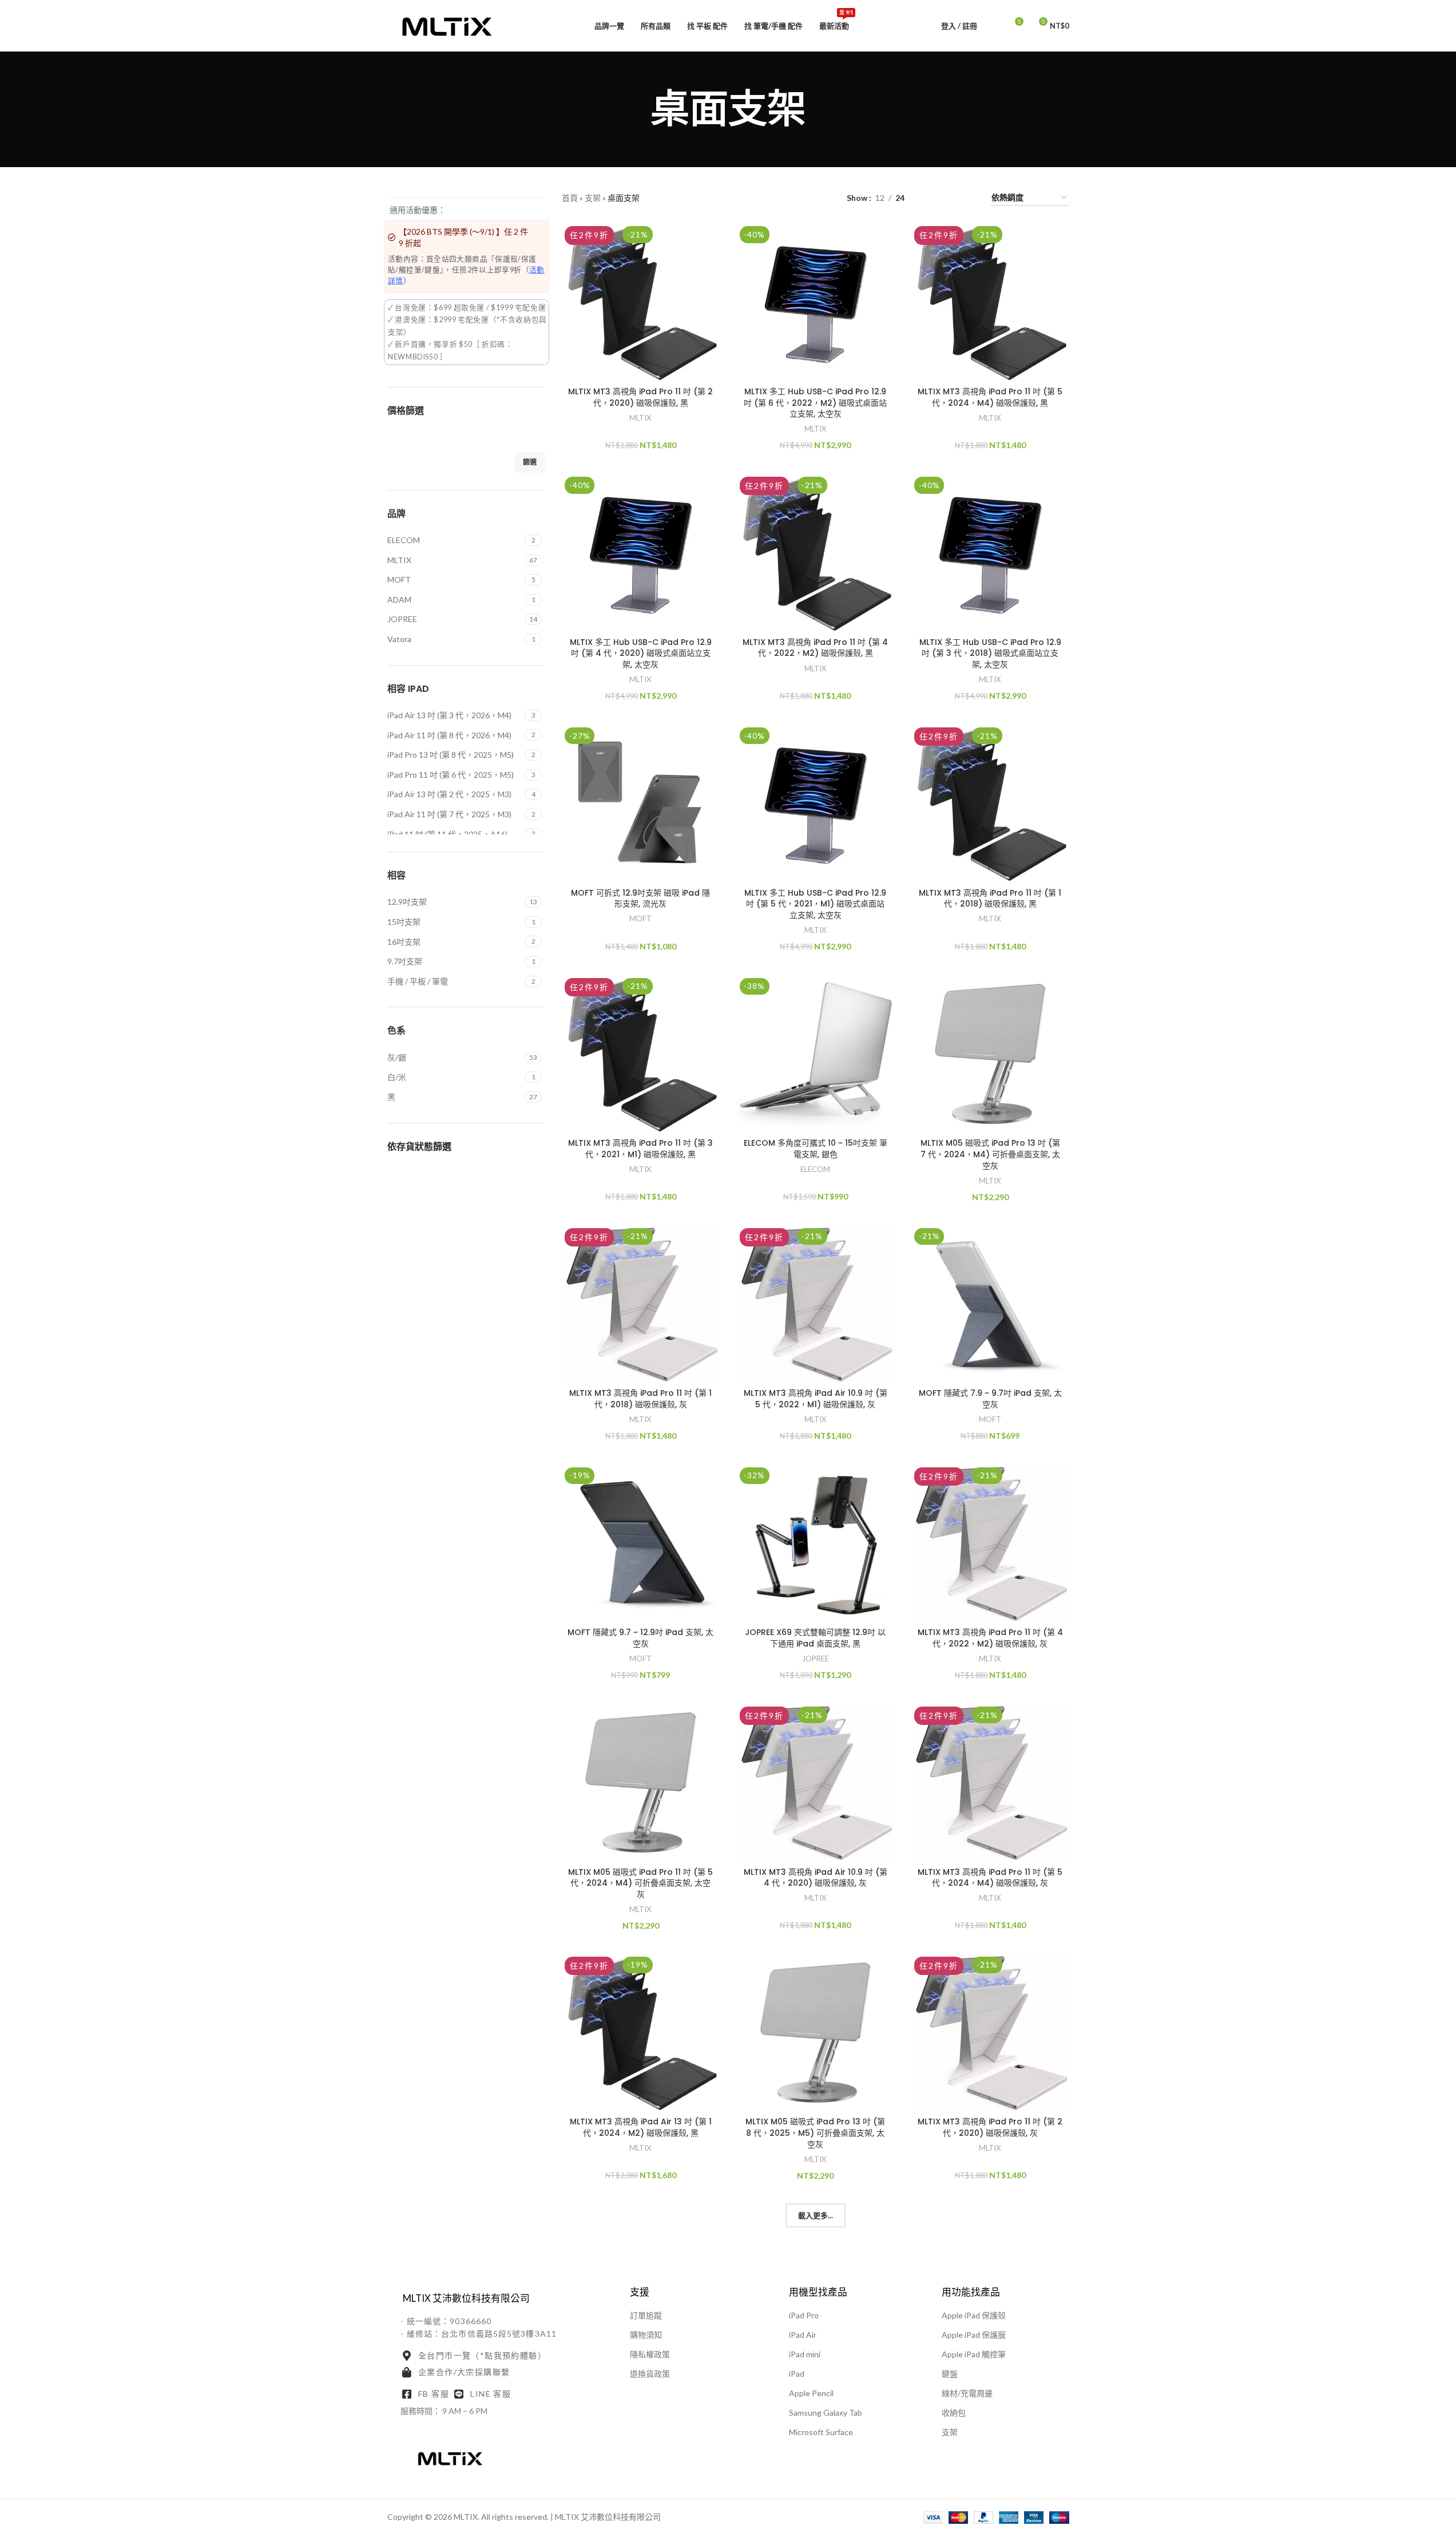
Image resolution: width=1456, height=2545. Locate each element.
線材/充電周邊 (967, 2393)
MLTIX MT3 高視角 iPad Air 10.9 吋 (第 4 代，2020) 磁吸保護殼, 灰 (816, 1878)
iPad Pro (804, 2315)
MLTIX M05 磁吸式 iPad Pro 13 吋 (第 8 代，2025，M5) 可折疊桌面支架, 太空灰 (815, 2133)
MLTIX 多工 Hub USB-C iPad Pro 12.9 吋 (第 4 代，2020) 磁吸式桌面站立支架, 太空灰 (641, 653)
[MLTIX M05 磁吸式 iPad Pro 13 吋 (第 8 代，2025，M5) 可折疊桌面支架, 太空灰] (816, 2033)
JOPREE (816, 1659)
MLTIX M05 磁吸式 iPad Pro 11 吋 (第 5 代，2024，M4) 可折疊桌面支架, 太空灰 (640, 1883)
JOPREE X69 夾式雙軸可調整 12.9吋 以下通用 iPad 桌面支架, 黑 (815, 1638)
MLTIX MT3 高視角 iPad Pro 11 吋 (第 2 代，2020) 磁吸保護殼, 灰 (990, 2127)
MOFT (640, 919)
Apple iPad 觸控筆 (974, 2354)
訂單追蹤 (646, 2315)
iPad (797, 2374)
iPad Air (803, 2335)
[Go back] (636, 109)
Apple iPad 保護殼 (974, 2315)
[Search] (993, 26)
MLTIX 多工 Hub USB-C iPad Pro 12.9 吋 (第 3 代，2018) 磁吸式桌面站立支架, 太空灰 (990, 653)
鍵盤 (950, 2374)
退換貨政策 (650, 2374)
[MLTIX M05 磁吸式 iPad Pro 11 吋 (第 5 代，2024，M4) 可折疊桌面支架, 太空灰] (641, 1783)
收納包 (954, 2413)
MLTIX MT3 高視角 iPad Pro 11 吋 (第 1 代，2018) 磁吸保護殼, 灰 (640, 1399)
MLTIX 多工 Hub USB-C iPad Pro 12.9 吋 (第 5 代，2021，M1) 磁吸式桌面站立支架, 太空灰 (815, 904)
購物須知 (646, 2335)
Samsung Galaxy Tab (826, 2413)
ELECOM (815, 1169)
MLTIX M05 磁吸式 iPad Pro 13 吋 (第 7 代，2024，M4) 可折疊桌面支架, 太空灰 (990, 1154)
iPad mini (805, 2354)
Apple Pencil (811, 2393)
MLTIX (640, 418)
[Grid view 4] (968, 198)
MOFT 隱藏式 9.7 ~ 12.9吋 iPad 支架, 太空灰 (640, 1638)
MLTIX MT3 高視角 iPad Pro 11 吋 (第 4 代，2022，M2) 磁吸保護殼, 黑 (815, 648)
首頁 (570, 198)
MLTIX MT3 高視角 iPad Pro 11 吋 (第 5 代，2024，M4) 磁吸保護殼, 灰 (990, 1878)
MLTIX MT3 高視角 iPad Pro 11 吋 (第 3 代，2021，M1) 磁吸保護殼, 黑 (640, 1149)
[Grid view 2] (931, 198)
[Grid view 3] (949, 198)
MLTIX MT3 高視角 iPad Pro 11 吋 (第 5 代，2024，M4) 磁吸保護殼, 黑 (990, 397)
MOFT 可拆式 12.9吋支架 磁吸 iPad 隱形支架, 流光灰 (640, 899)
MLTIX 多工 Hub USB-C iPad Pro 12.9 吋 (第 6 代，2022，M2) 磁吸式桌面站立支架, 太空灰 (815, 403)
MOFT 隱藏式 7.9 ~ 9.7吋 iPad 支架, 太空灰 (990, 1399)
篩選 (530, 462)
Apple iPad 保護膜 (974, 2335)
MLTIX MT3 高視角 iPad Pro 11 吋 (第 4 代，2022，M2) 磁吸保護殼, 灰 (990, 1638)
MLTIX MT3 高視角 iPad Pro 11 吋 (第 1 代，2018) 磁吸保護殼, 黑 (990, 899)
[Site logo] (447, 25)
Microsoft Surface (821, 2432)
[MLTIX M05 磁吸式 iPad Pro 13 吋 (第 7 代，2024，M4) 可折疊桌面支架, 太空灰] (990, 1054)
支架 (593, 198)
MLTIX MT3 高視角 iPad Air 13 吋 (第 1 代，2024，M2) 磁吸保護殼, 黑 (641, 2127)
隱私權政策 (650, 2354)
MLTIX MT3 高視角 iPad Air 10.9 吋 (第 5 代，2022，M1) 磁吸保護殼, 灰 (816, 1399)
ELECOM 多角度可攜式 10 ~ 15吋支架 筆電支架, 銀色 (816, 1149)
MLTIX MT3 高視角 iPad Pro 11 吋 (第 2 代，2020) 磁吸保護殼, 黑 (640, 397)
